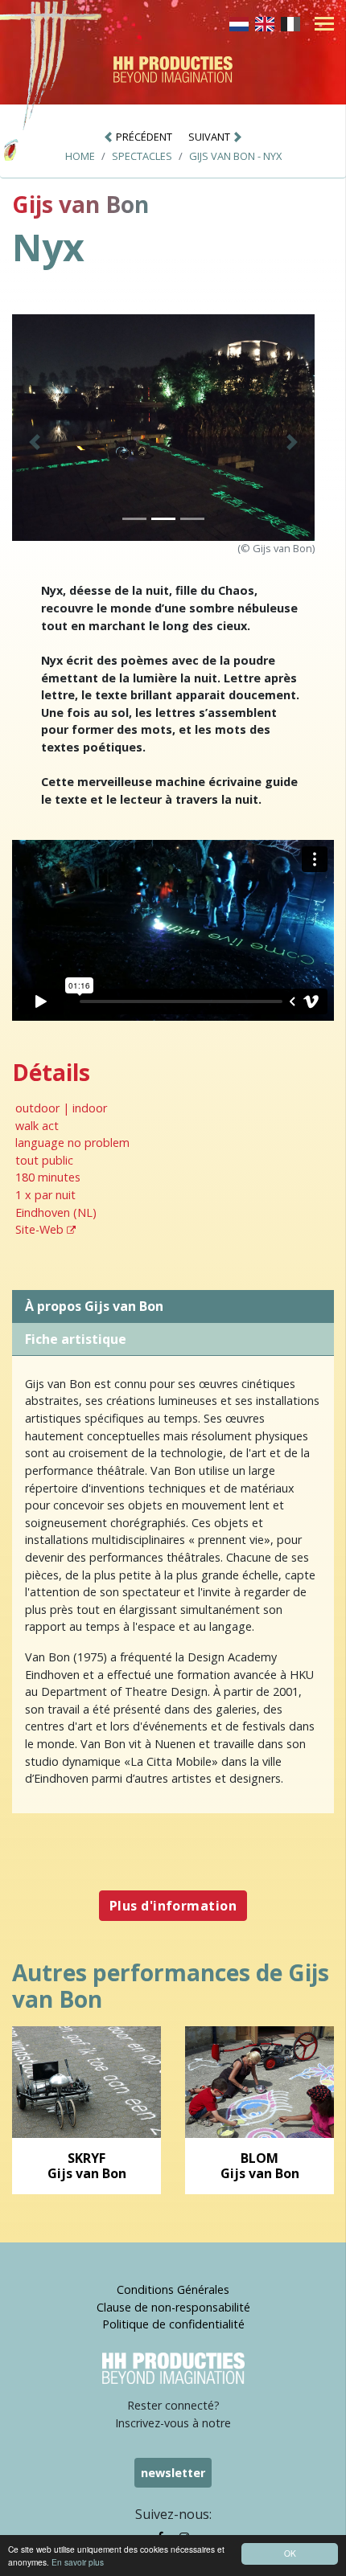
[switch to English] (265, 23)
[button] (35, 442)
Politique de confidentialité (173, 2324)
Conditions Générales (173, 2289)
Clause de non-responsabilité (173, 2307)
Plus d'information (173, 1906)
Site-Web (41, 1229)
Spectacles (142, 156)
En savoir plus (78, 2562)
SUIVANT (210, 137)
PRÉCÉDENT (143, 137)
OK (290, 2553)
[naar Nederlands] (239, 23)
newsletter (173, 2473)
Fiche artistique (76, 1339)
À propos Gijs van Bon (94, 1306)
